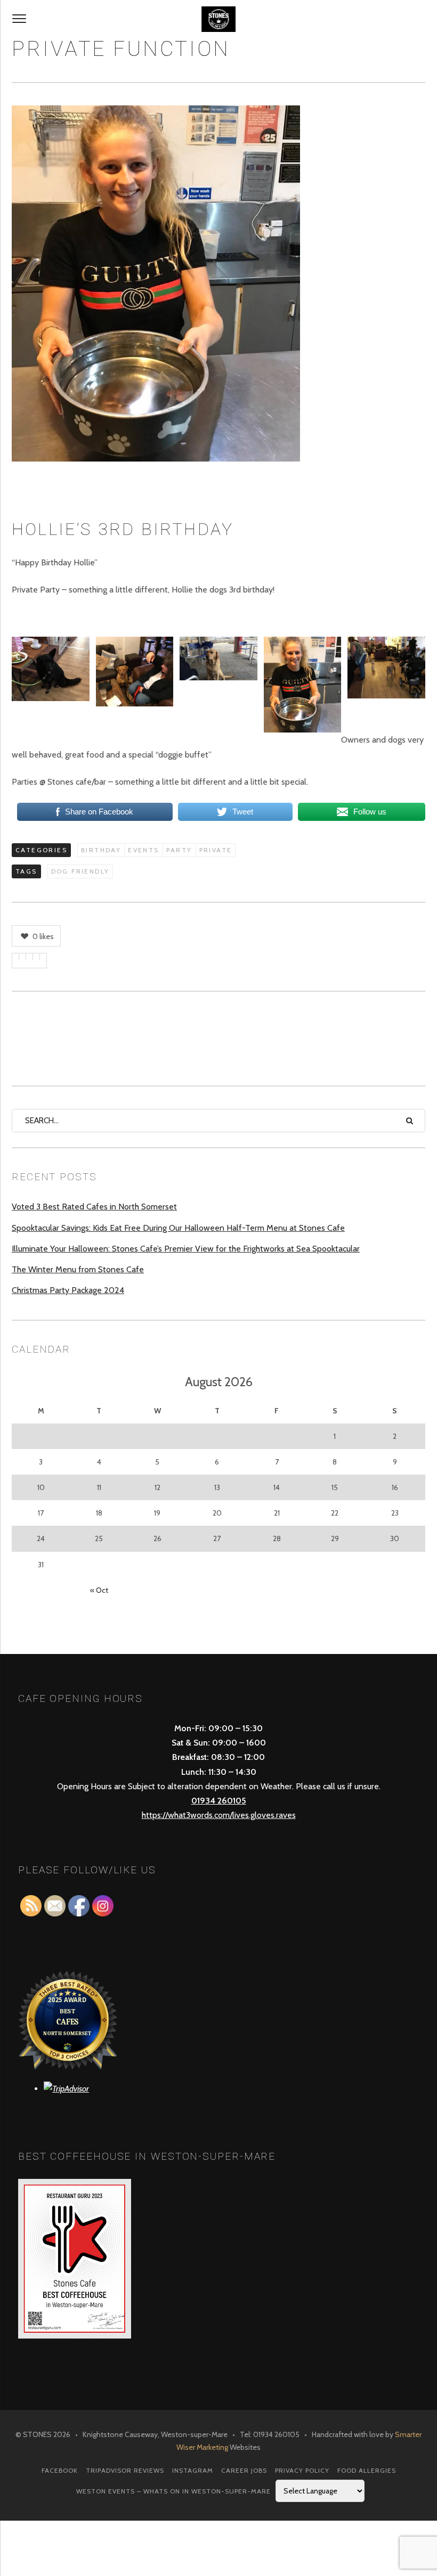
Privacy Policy (302, 2470)
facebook (60, 2470)
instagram (193, 2470)
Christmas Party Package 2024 (68, 1290)
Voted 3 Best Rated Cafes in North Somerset (94, 1207)
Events (143, 850)
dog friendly (80, 871)
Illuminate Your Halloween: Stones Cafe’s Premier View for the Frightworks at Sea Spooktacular (186, 1249)
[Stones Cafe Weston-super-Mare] (218, 19)
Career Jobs (244, 2470)
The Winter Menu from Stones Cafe (78, 1269)
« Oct (99, 1590)
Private (216, 850)
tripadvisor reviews (125, 2470)
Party (179, 850)
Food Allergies (367, 2470)
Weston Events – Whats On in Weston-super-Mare (173, 2491)
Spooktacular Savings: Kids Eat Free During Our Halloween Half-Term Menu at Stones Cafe (178, 1228)
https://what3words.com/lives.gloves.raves (219, 1815)
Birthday (101, 850)
